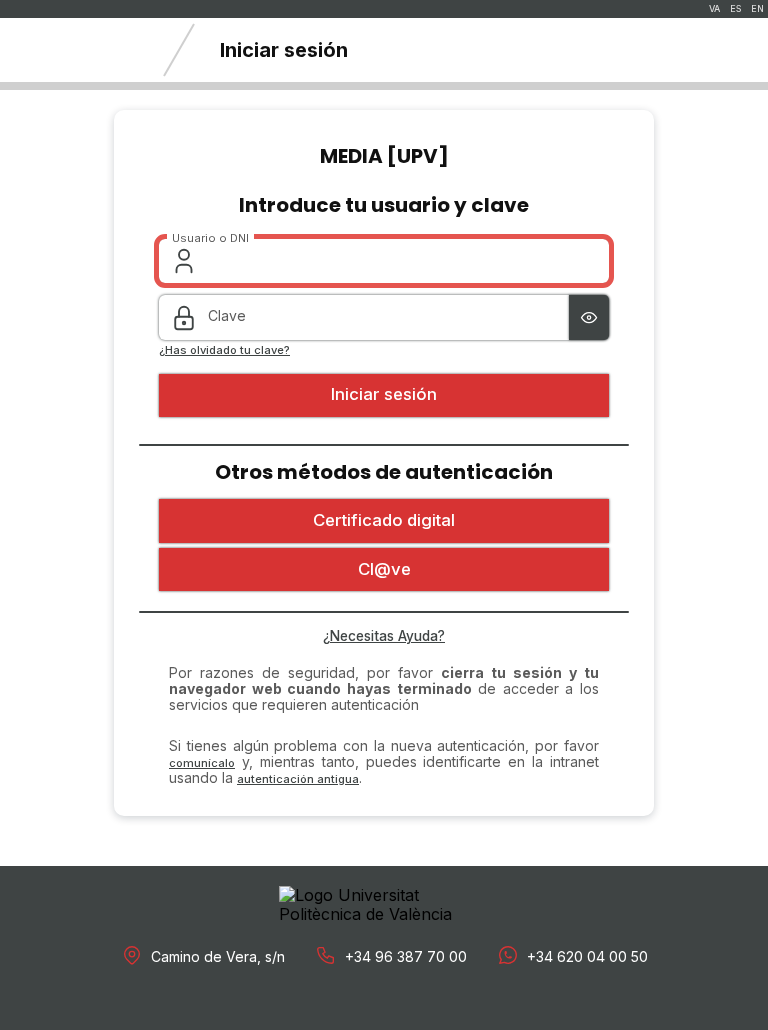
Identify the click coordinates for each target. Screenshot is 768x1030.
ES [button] (735, 9)
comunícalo (202, 763)
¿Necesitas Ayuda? (384, 636)
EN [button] (757, 9)
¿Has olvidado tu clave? (224, 350)
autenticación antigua (298, 779)
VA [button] (714, 9)
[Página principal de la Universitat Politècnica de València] (70, 50)
